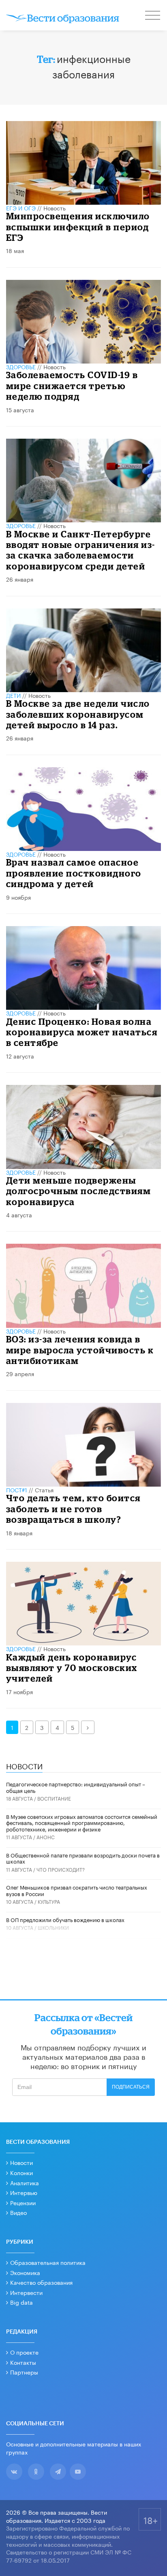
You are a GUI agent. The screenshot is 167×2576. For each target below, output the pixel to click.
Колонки (21, 2172)
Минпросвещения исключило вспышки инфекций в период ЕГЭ (78, 227)
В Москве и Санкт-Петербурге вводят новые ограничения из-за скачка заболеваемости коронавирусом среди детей (81, 550)
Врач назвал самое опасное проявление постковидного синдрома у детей (74, 873)
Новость (55, 208)
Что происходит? (61, 1869)
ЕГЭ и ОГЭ (21, 208)
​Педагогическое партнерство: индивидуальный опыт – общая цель (76, 1787)
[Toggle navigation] (153, 16)
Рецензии (23, 2202)
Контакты (23, 2362)
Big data (21, 2302)
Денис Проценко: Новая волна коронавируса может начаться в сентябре (82, 1032)
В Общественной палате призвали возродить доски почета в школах (83, 1858)
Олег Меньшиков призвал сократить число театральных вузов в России (77, 1890)
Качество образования (41, 2282)
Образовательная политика (48, 2262)
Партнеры (24, 2372)
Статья (44, 1489)
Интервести (26, 2292)
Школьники (53, 1927)
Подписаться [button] (131, 2087)
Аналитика (25, 2182)
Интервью (24, 2192)
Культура (49, 1901)
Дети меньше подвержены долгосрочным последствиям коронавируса (79, 1191)
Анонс (46, 1837)
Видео (18, 2212)
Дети (13, 695)
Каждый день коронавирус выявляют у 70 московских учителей (72, 1668)
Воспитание (54, 1798)
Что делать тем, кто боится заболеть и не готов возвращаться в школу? (73, 1509)
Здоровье (21, 366)
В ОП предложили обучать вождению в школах (65, 1919)
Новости (21, 2162)
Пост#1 (17, 1489)
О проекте (24, 2352)
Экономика (25, 2272)
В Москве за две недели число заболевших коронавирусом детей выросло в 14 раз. (78, 714)
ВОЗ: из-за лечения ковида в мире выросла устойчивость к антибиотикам (80, 1350)
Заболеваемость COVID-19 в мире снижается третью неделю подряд (72, 385)
